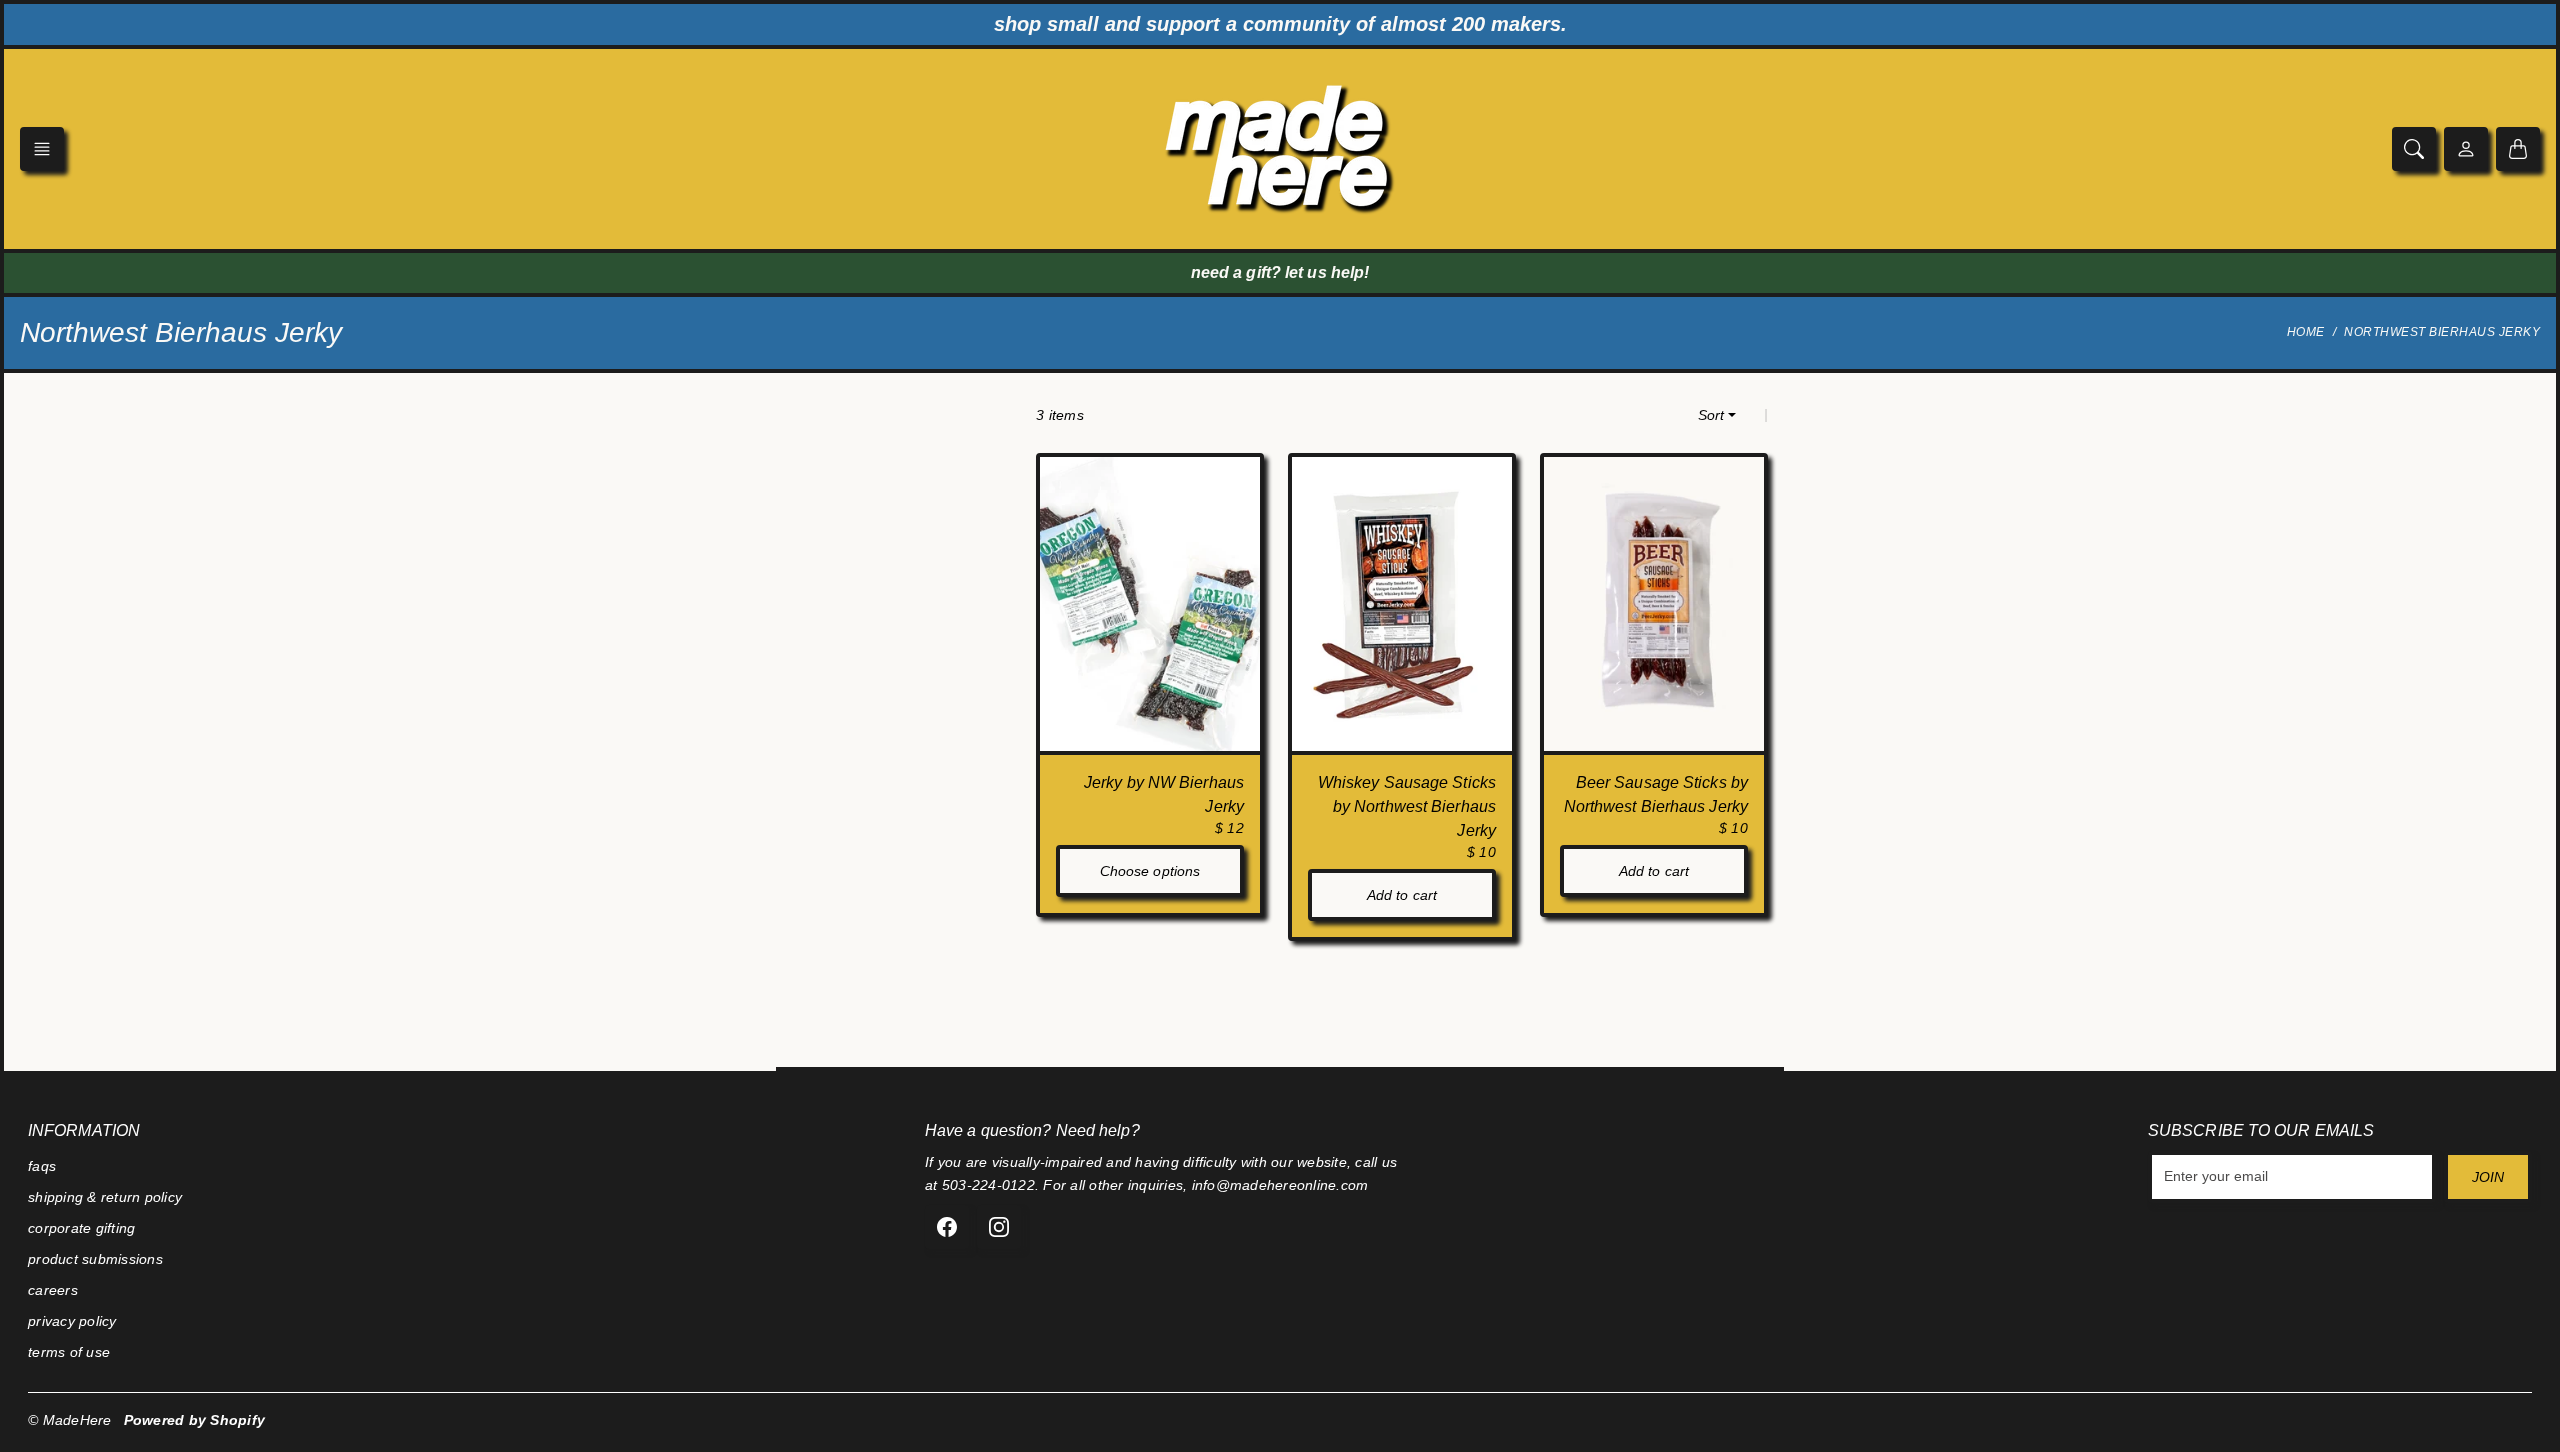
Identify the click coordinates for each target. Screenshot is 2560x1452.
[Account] (2466, 149)
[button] (42, 149)
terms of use (69, 1352)
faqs (42, 1166)
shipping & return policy (105, 1197)
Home (2306, 332)
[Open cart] (2518, 149)
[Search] (2414, 149)
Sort (1711, 415)
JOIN (2488, 1177)
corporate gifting (81, 1228)
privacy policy (72, 1321)
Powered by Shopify (195, 1420)
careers (53, 1290)
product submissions (95, 1259)
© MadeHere (70, 1420)
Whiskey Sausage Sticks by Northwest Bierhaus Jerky (1407, 806)
